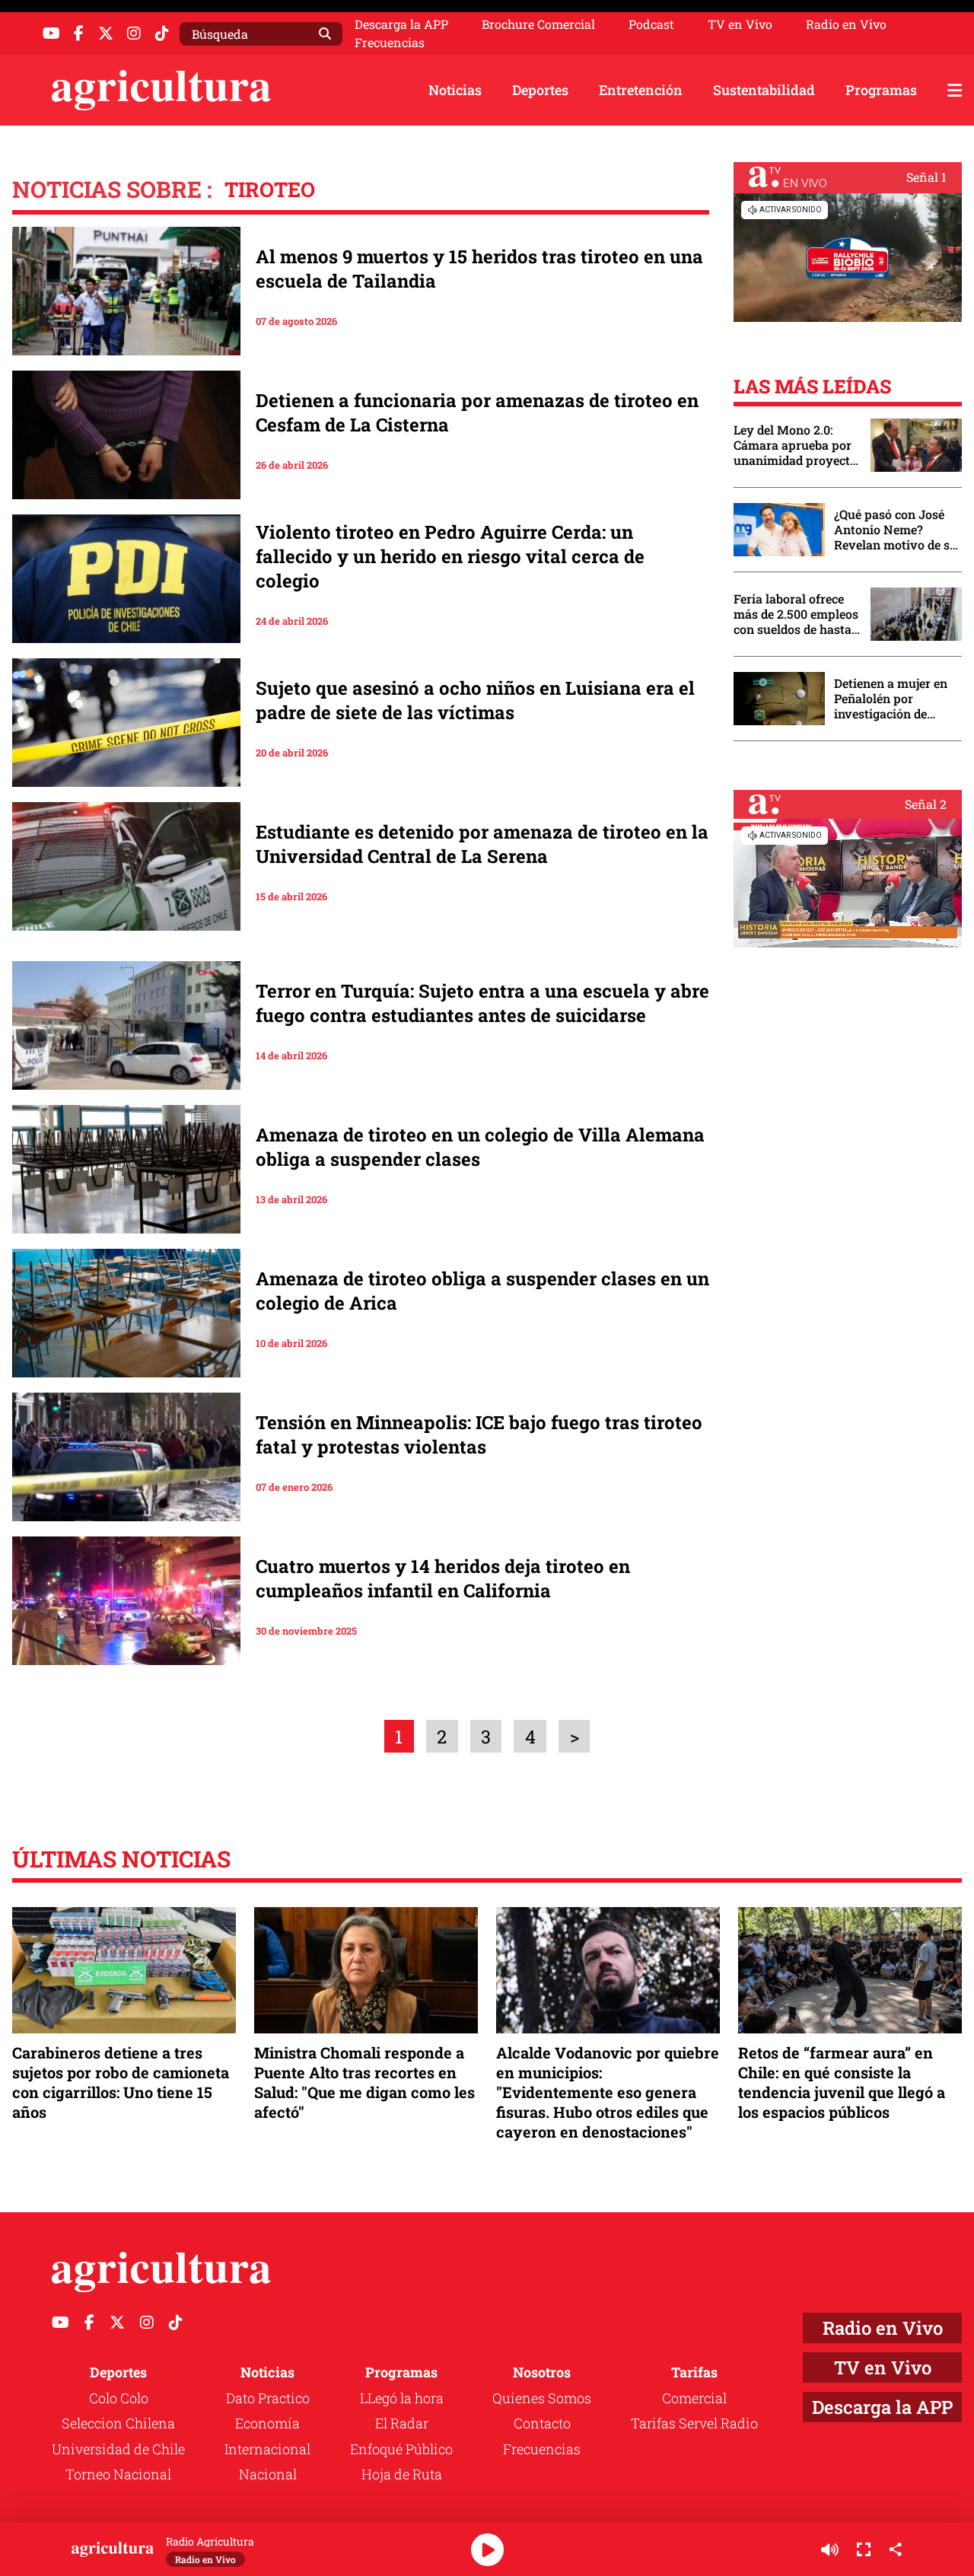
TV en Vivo (740, 24)
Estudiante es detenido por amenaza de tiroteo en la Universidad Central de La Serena (482, 844)
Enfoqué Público (401, 2449)
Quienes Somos (542, 2398)
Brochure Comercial (538, 24)
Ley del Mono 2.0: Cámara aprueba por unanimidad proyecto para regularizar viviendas (795, 445)
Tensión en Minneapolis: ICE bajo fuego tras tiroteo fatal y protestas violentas (479, 1434)
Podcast (651, 24)
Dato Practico (268, 2398)
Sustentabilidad (764, 90)
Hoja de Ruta (402, 2474)
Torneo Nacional (118, 2474)
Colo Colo (119, 2398)
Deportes (540, 90)
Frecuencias (390, 43)
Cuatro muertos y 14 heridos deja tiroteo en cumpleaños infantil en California (443, 1578)
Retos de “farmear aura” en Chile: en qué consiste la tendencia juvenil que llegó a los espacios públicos (842, 2082)
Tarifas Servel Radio (694, 2423)
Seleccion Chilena (118, 2423)
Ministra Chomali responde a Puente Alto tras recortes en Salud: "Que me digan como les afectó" (364, 2082)
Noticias (455, 90)
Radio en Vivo (846, 24)
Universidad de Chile (118, 2449)
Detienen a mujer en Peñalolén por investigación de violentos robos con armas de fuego (891, 699)
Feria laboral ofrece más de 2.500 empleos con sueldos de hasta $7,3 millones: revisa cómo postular (796, 614)
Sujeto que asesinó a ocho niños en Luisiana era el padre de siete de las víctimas (475, 700)
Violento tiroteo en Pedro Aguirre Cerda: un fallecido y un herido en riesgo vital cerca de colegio (450, 556)
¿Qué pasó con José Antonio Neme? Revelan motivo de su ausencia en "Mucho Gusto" (896, 530)
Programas (881, 90)
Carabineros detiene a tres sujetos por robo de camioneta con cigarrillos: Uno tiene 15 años (121, 2082)
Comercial (694, 2398)
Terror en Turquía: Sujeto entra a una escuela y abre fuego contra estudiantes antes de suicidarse (482, 1003)
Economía (267, 2423)
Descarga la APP (401, 24)
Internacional (267, 2449)
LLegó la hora (402, 2398)
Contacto (542, 2423)
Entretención (641, 90)
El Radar (402, 2423)
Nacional (268, 2474)
